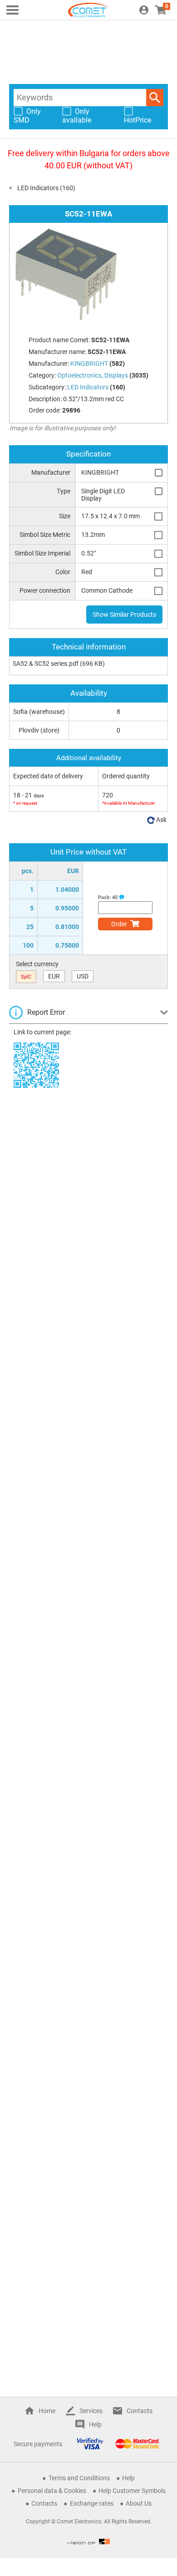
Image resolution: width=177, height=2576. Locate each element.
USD (83, 976)
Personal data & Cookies (52, 2491)
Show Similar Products (124, 615)
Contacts (140, 2411)
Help (95, 2424)
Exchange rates (92, 2503)
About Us (139, 2503)
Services (91, 2411)
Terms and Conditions (79, 2478)
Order (119, 924)
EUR (54, 976)
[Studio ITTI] (88, 2542)
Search (155, 98)
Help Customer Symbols (132, 2491)
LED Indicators (38, 188)
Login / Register (144, 10)
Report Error (46, 1012)
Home (47, 2411)
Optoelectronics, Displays (93, 375)
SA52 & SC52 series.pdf (46, 664)
